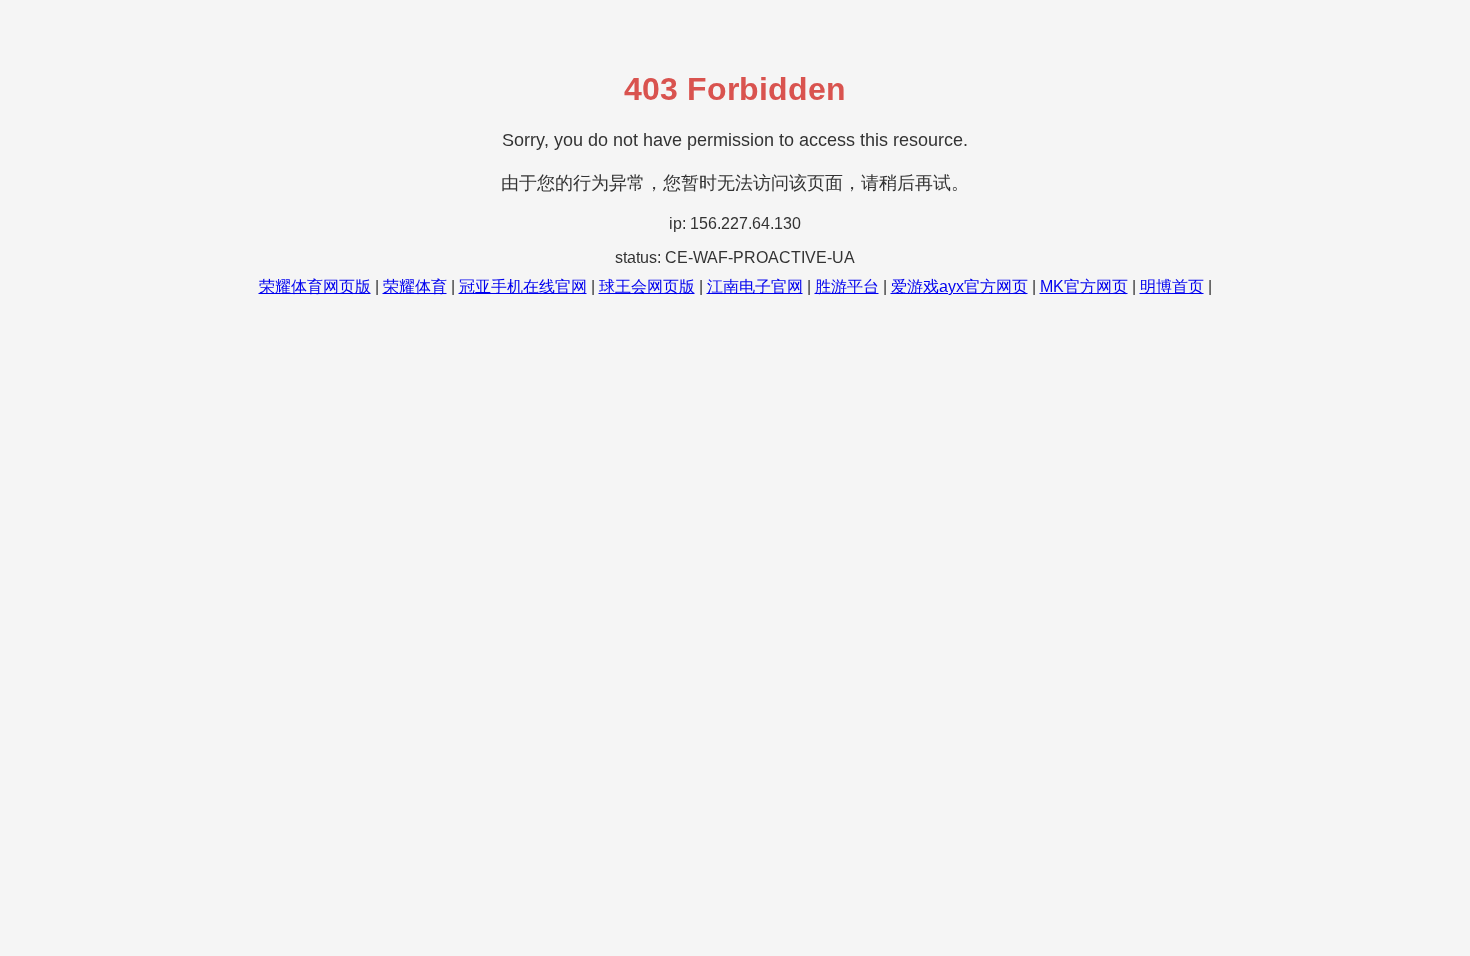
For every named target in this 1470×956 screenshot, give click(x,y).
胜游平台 (847, 286)
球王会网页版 (647, 286)
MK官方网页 (1084, 286)
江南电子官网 (755, 286)
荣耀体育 (415, 286)
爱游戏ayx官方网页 (959, 286)
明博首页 (1172, 286)
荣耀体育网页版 (315, 286)
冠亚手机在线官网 (523, 286)
